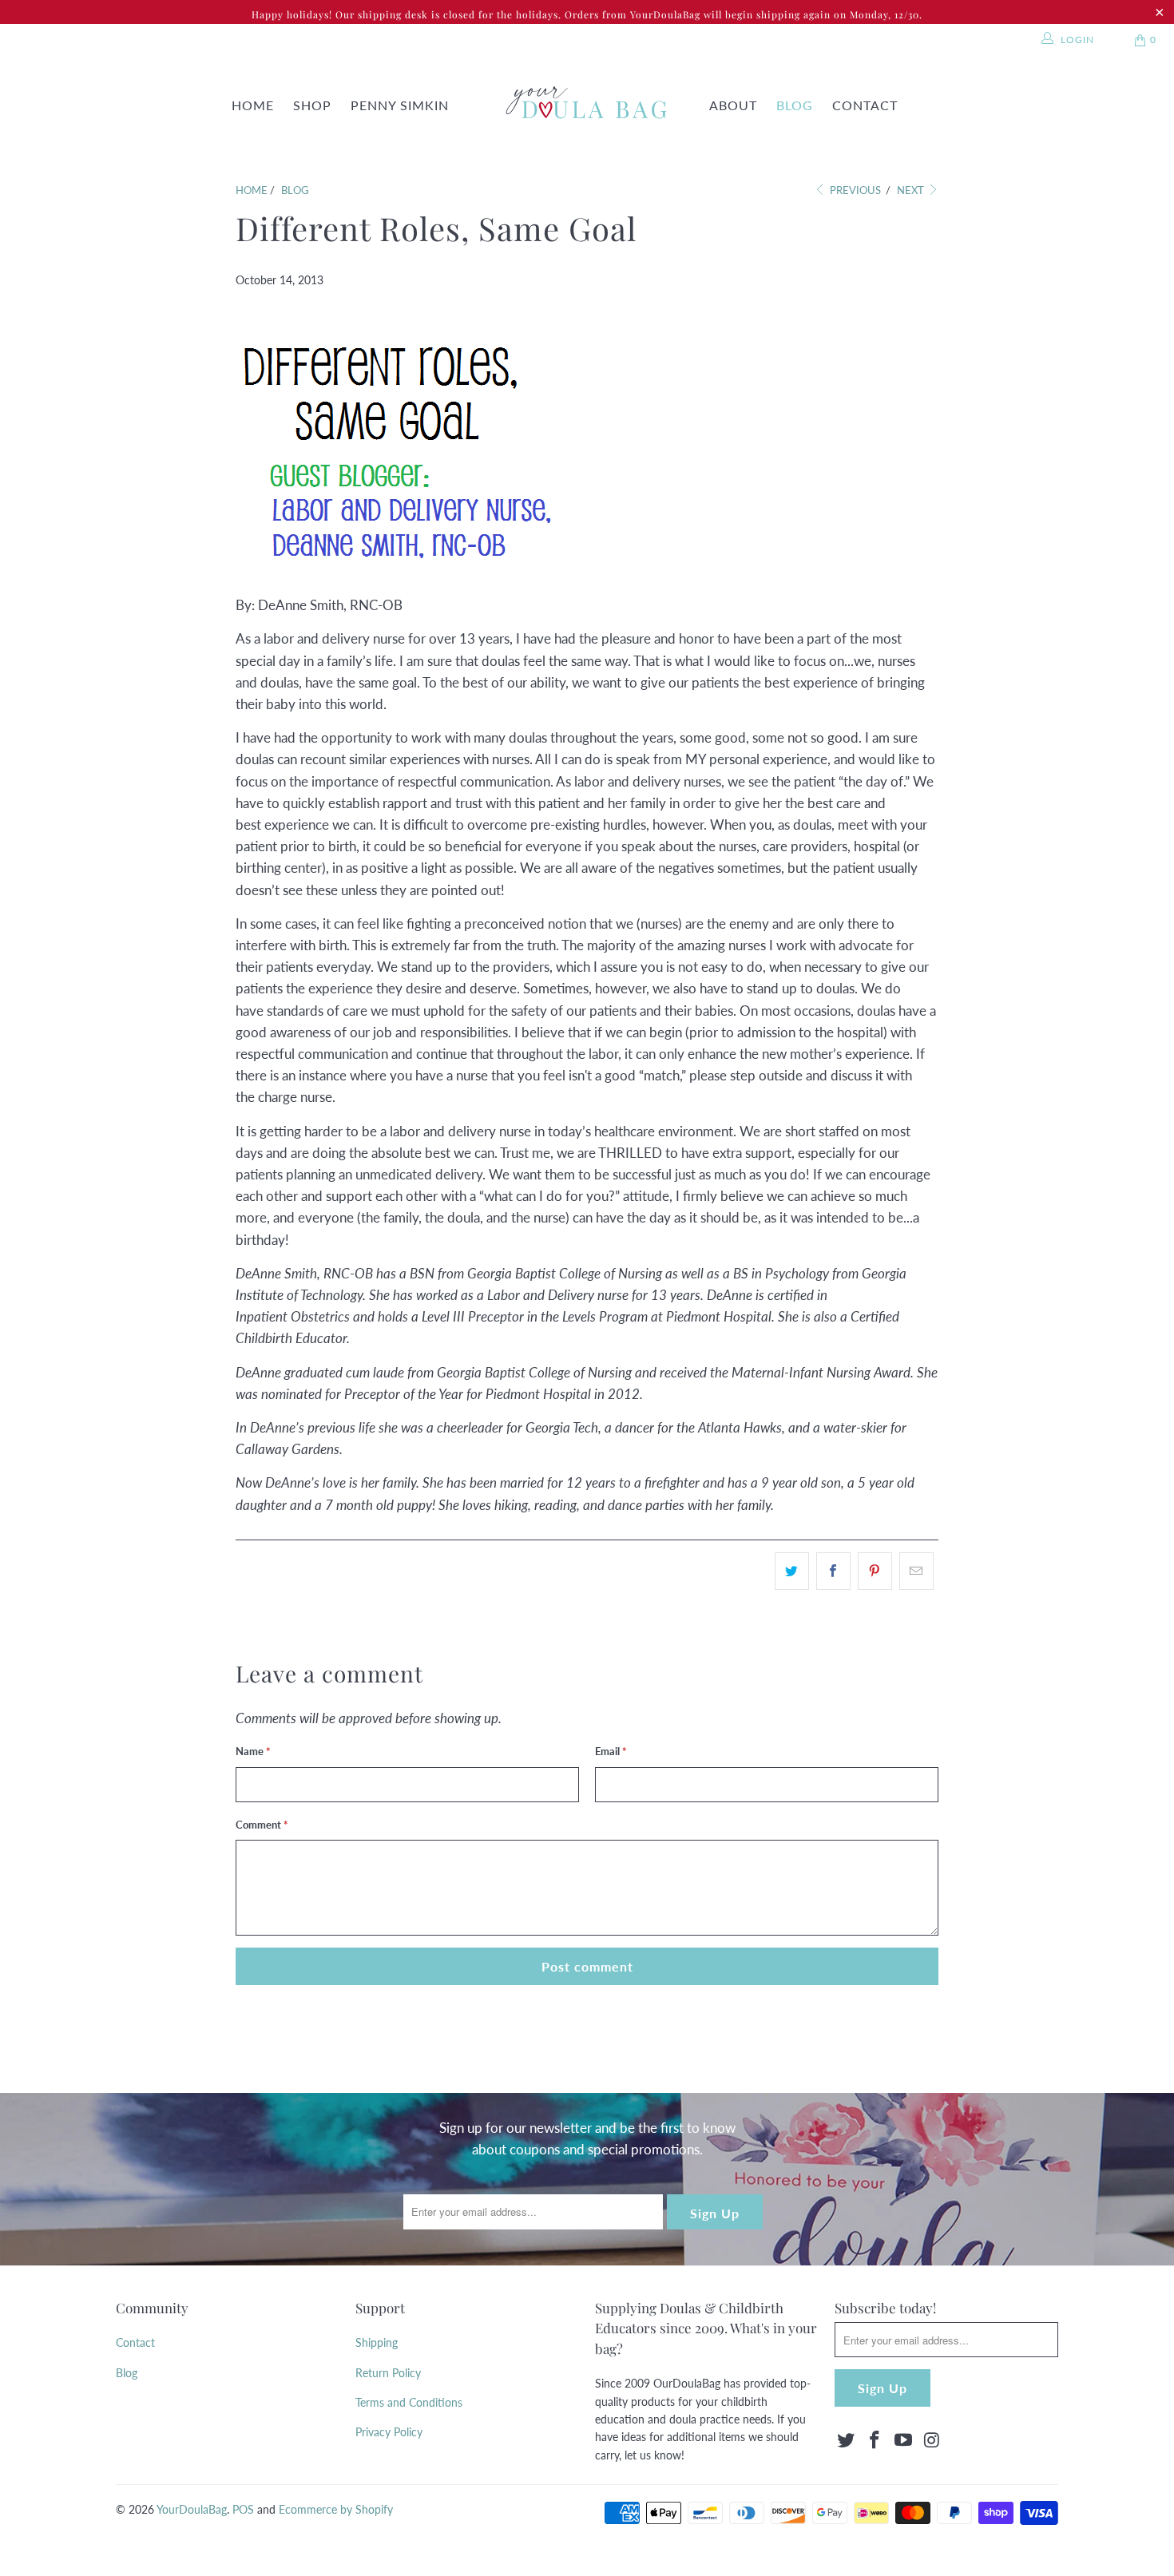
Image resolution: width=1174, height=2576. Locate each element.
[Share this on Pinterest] (875, 1571)
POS (243, 2509)
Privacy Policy (389, 2432)
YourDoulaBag (192, 2509)
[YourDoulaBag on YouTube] (903, 2441)
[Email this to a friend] (916, 1571)
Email (611, 1751)
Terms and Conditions (409, 2402)
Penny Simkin (400, 105)
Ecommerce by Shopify (336, 2509)
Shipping (377, 2342)
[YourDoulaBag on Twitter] (847, 2441)
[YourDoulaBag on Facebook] (875, 2441)
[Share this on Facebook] (833, 1571)
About (733, 105)
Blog (795, 105)
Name (253, 1751)
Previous (854, 190)
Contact (865, 105)
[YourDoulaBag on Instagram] (932, 2441)
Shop (312, 105)
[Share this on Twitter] (792, 1571)
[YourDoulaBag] (581, 106)
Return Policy (388, 2373)
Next (912, 190)
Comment (262, 1825)
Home (253, 105)
